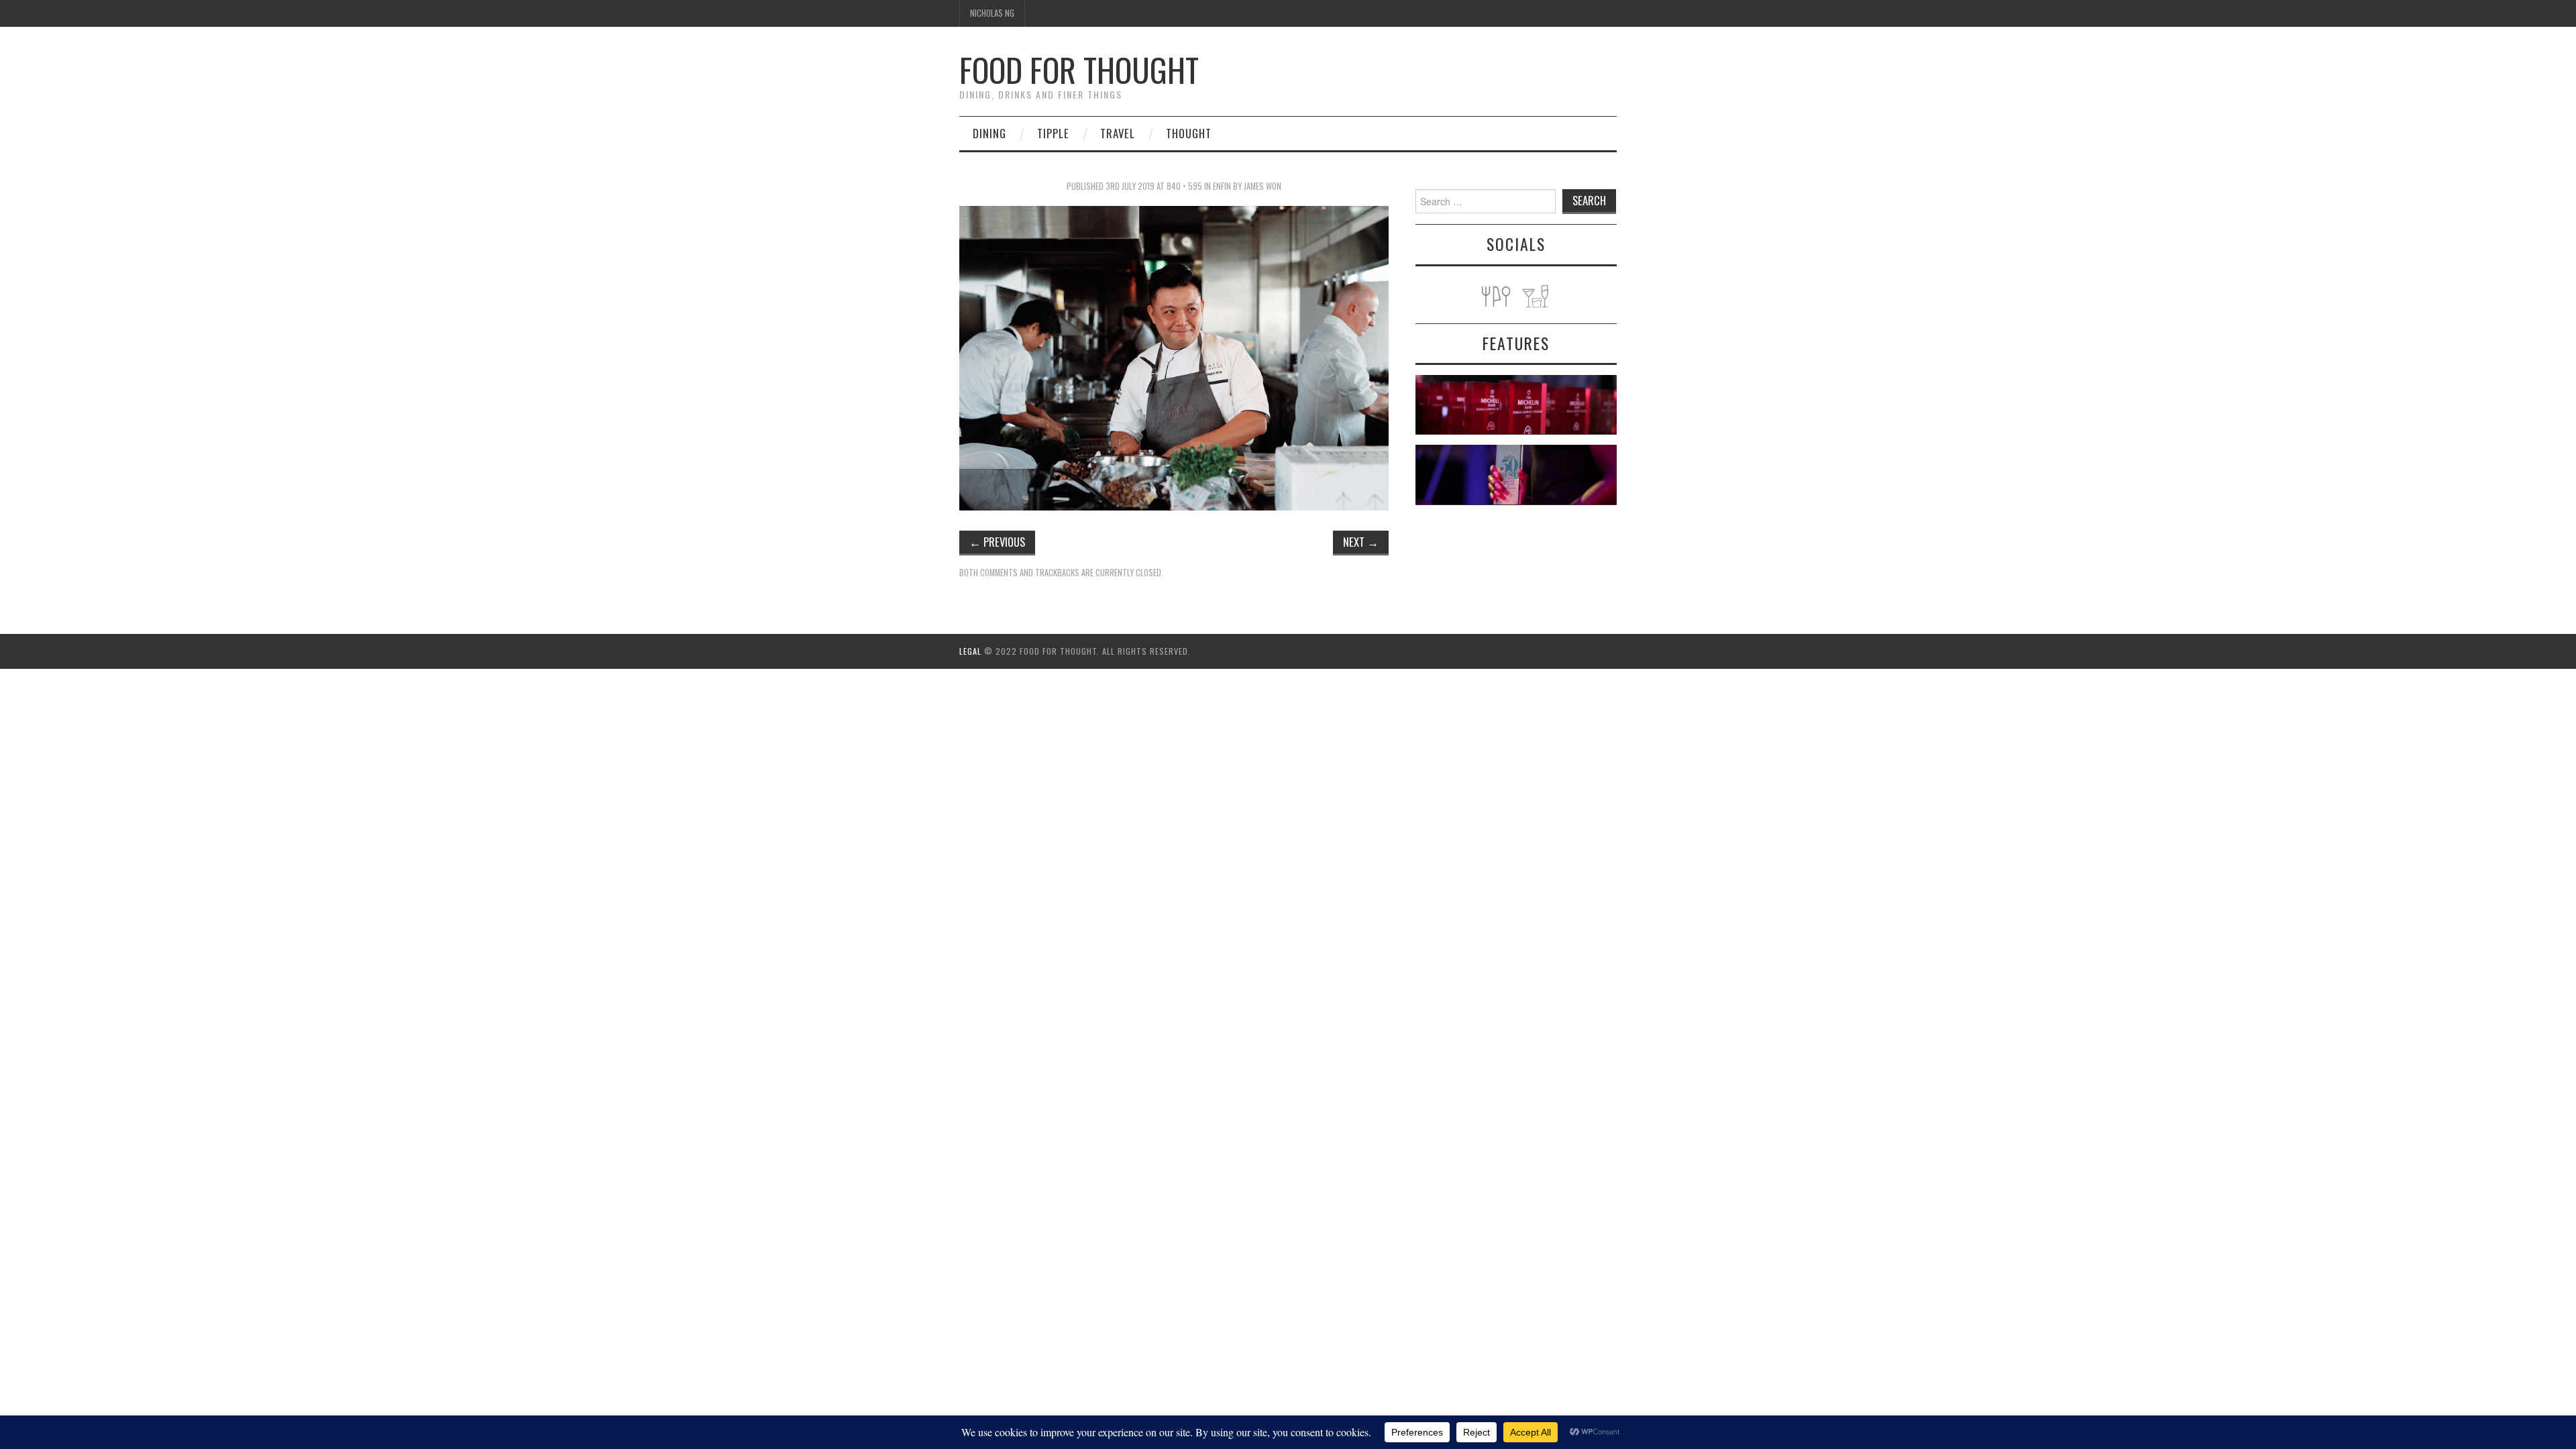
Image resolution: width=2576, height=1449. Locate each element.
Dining (989, 133)
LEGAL (970, 651)
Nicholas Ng (992, 13)
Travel (1118, 133)
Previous (997, 542)
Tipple (1053, 133)
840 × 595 (1184, 186)
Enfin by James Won (1247, 186)
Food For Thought (1079, 69)
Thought (1189, 133)
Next (1361, 542)
